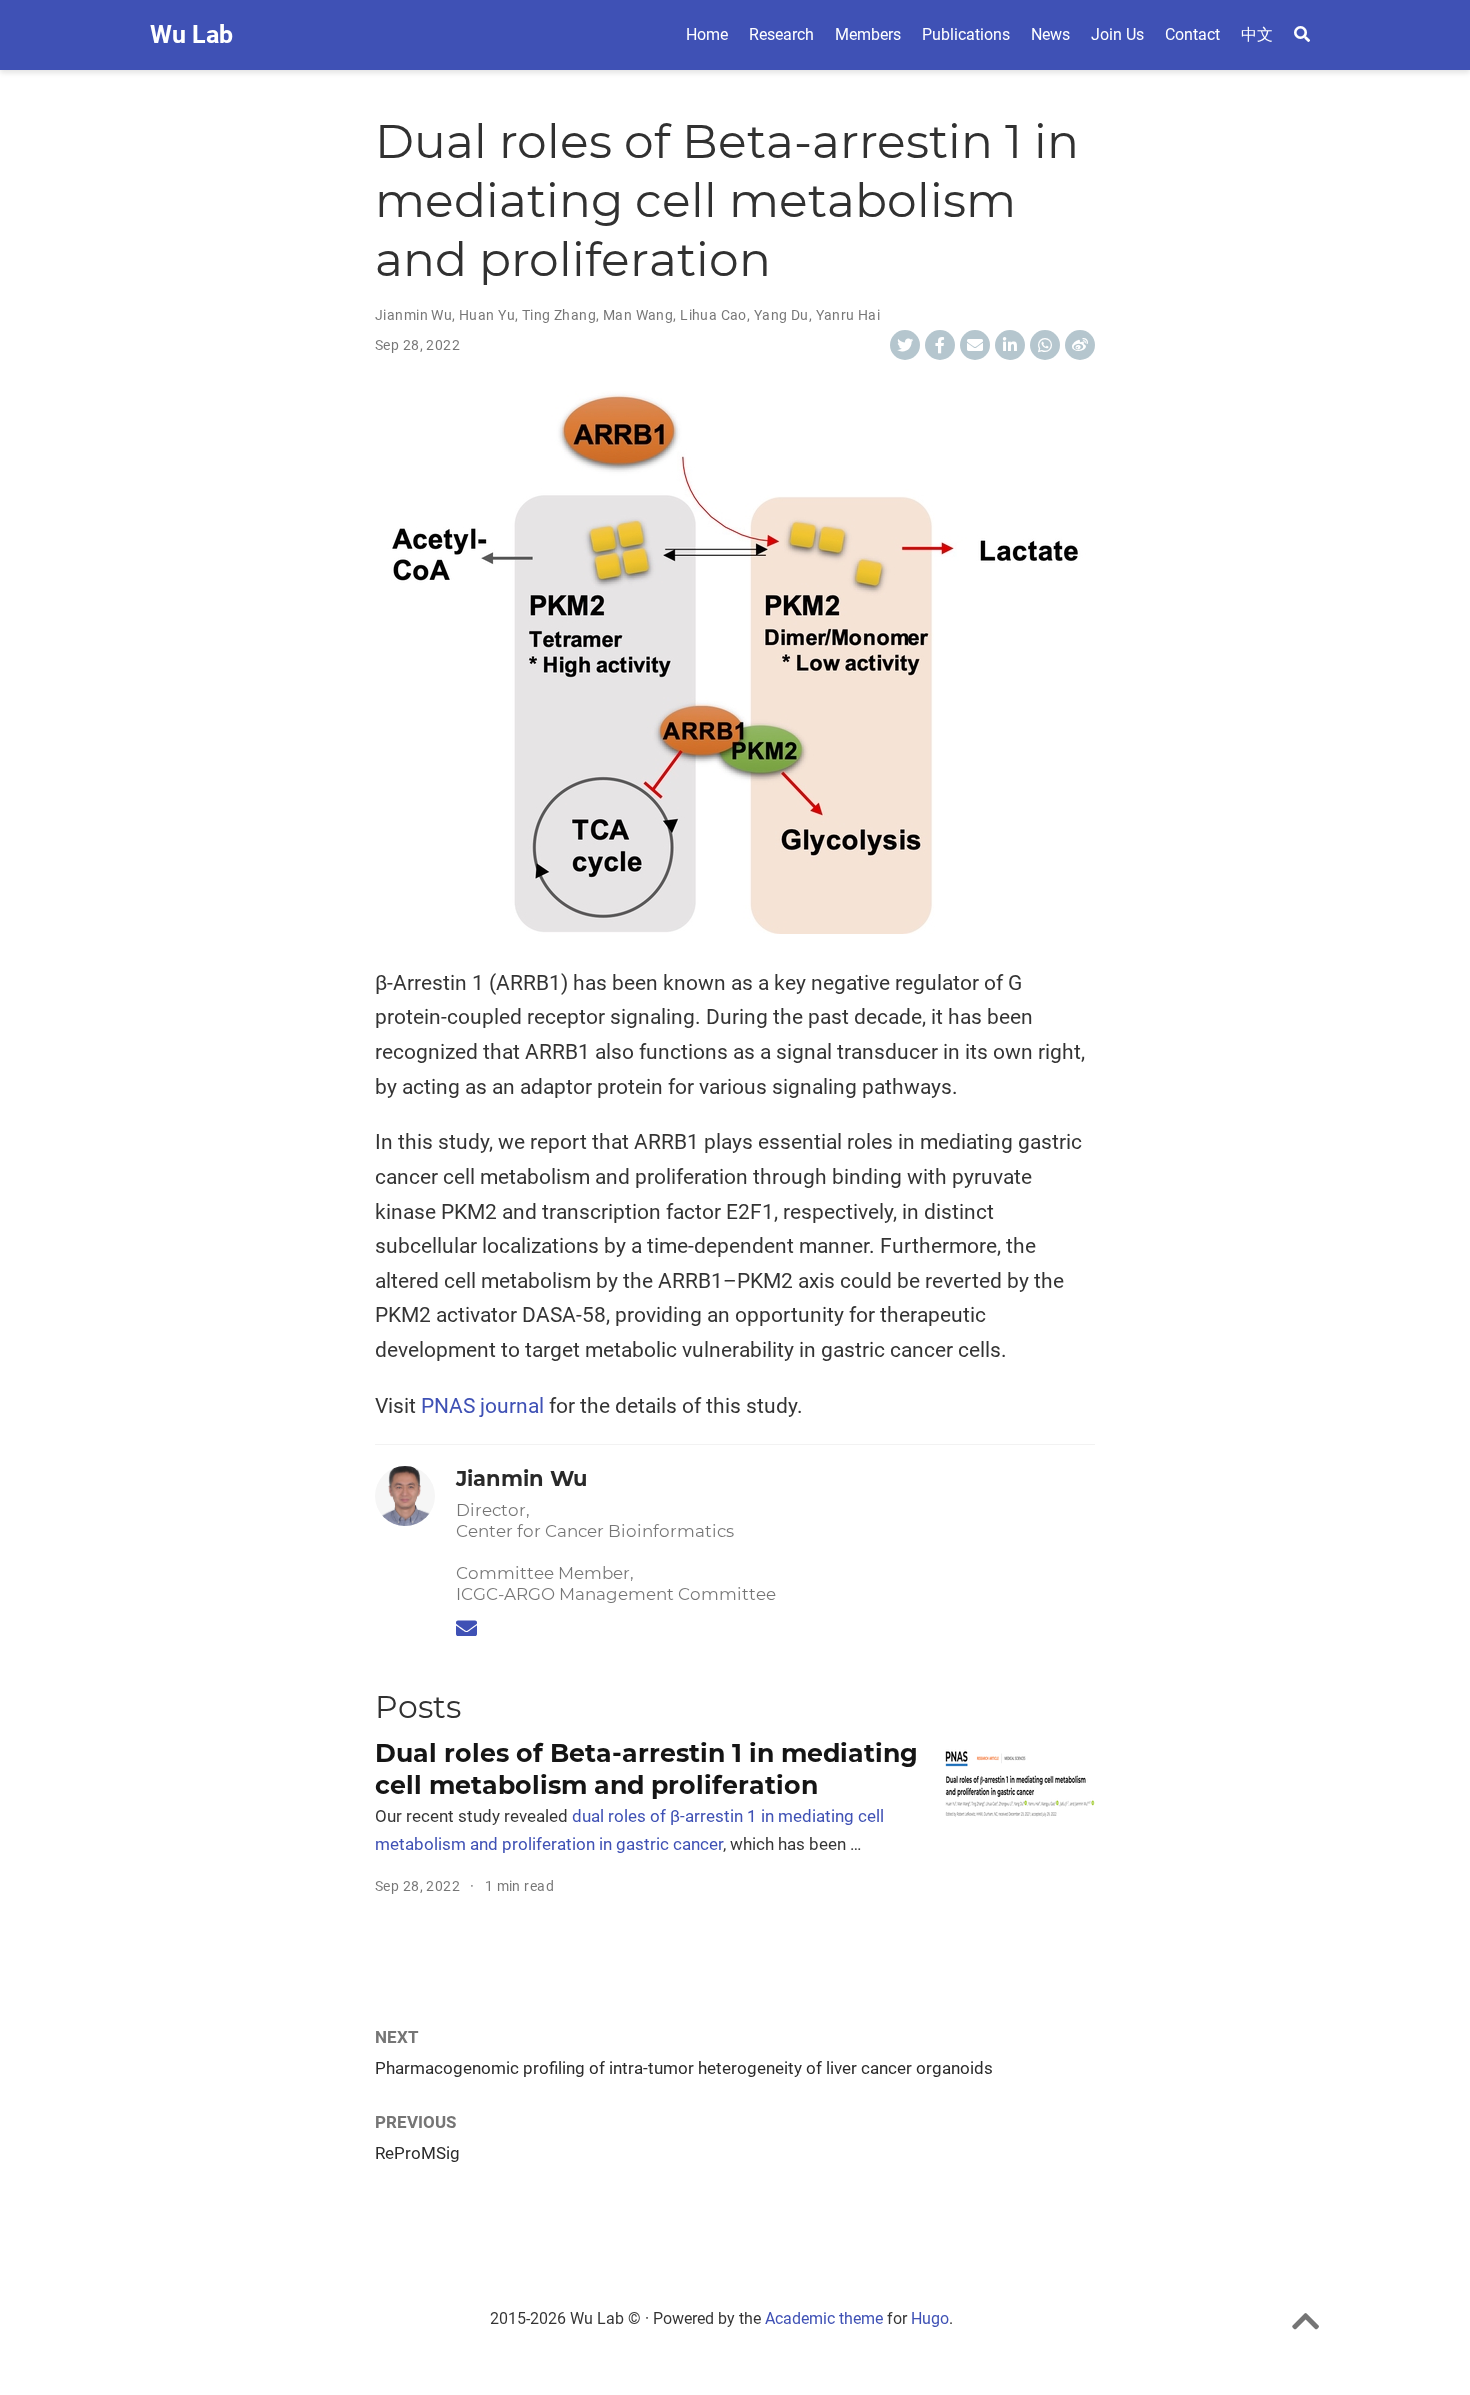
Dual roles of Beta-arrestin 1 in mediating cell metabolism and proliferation (646, 1769)
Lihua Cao (713, 315)
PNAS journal (482, 1406)
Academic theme (824, 2318)
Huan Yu (487, 315)
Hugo (930, 2318)
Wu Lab (191, 34)
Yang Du (781, 315)
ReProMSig (417, 2153)
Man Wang (638, 315)
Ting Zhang (559, 315)
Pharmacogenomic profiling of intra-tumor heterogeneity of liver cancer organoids (684, 2068)
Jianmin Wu (413, 315)
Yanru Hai (848, 315)
